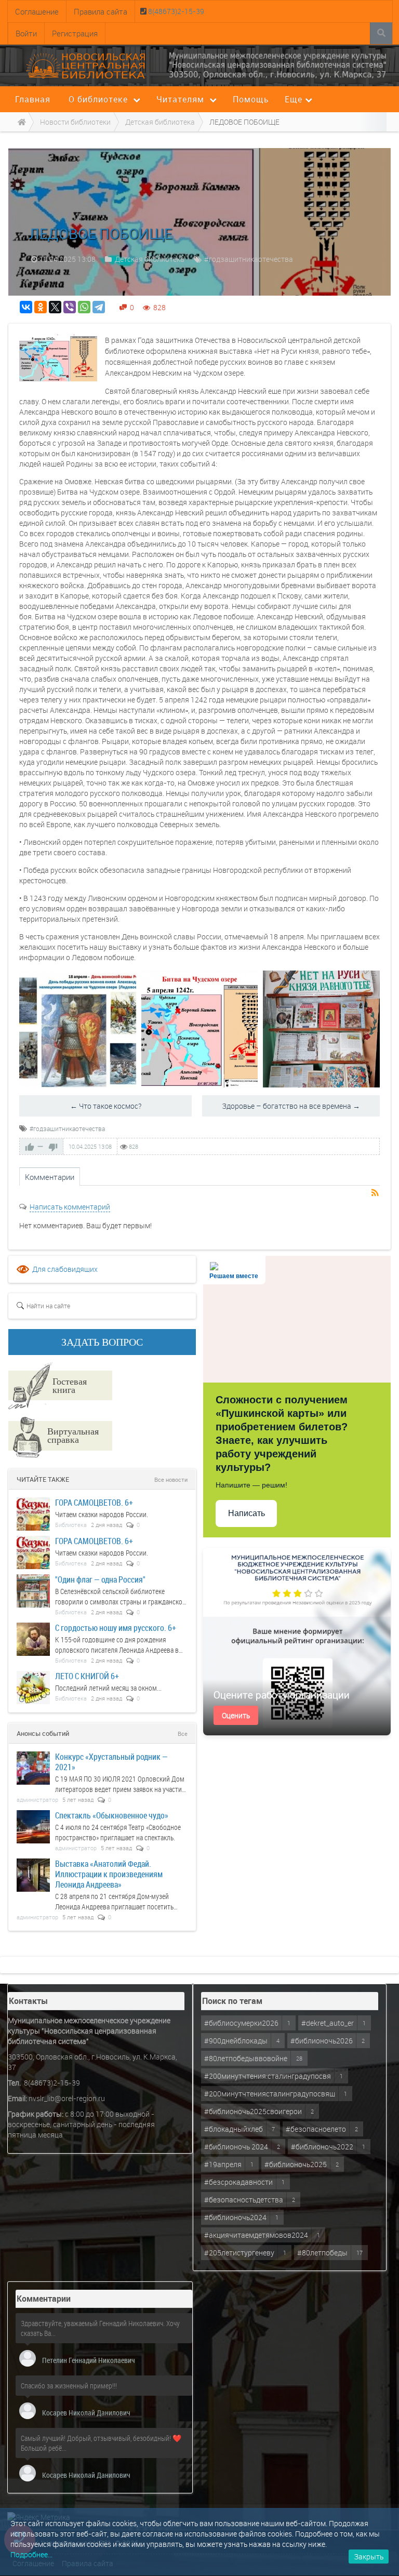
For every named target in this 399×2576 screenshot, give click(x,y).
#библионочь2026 (322, 2041)
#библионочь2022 (322, 2147)
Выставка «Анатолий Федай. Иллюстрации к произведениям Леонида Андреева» (109, 1874)
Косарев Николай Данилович (86, 2413)
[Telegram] (99, 307)
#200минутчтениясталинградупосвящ (270, 2094)
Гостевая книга (70, 1385)
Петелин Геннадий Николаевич (89, 2360)
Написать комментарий (70, 1207)
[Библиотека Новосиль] (278, 65)
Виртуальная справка (73, 1435)
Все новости (171, 1479)
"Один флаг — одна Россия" (100, 1579)
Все (183, 1734)
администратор (37, 1800)
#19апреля (223, 2164)
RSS (376, 1193)
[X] (55, 307)
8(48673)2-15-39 (175, 11)
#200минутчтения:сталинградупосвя (268, 2076)
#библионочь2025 (296, 2164)
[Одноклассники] (41, 307)
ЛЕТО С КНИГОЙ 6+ (87, 1676)
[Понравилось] (30, 1147)
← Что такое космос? (106, 1106)
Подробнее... (31, 2554)
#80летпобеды (322, 2253)
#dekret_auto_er (328, 2023)
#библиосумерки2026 (241, 2023)
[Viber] (70, 307)
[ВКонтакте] (26, 307)
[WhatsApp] (84, 307)
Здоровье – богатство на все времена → (291, 1106)
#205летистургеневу (239, 2253)
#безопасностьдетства (244, 2200)
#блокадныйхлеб (234, 2129)
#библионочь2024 (235, 2217)
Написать (247, 1513)
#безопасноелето (316, 2129)
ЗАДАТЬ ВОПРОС (102, 1342)
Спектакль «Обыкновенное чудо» (112, 1815)
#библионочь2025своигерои (253, 2111)
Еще (294, 99)
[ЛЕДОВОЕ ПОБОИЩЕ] (58, 358)
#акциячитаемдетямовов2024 (256, 2235)
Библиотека (71, 1525)
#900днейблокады (236, 2041)
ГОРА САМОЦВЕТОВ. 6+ (94, 1502)
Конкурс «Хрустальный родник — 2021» (111, 1762)
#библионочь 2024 (236, 2147)
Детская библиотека (150, 259)
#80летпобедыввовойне (246, 2058)
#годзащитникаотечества (249, 259)
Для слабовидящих (65, 1269)
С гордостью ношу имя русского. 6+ (116, 1628)
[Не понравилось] (53, 1147)
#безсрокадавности (238, 2182)
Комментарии (50, 1177)
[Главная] (20, 122)
